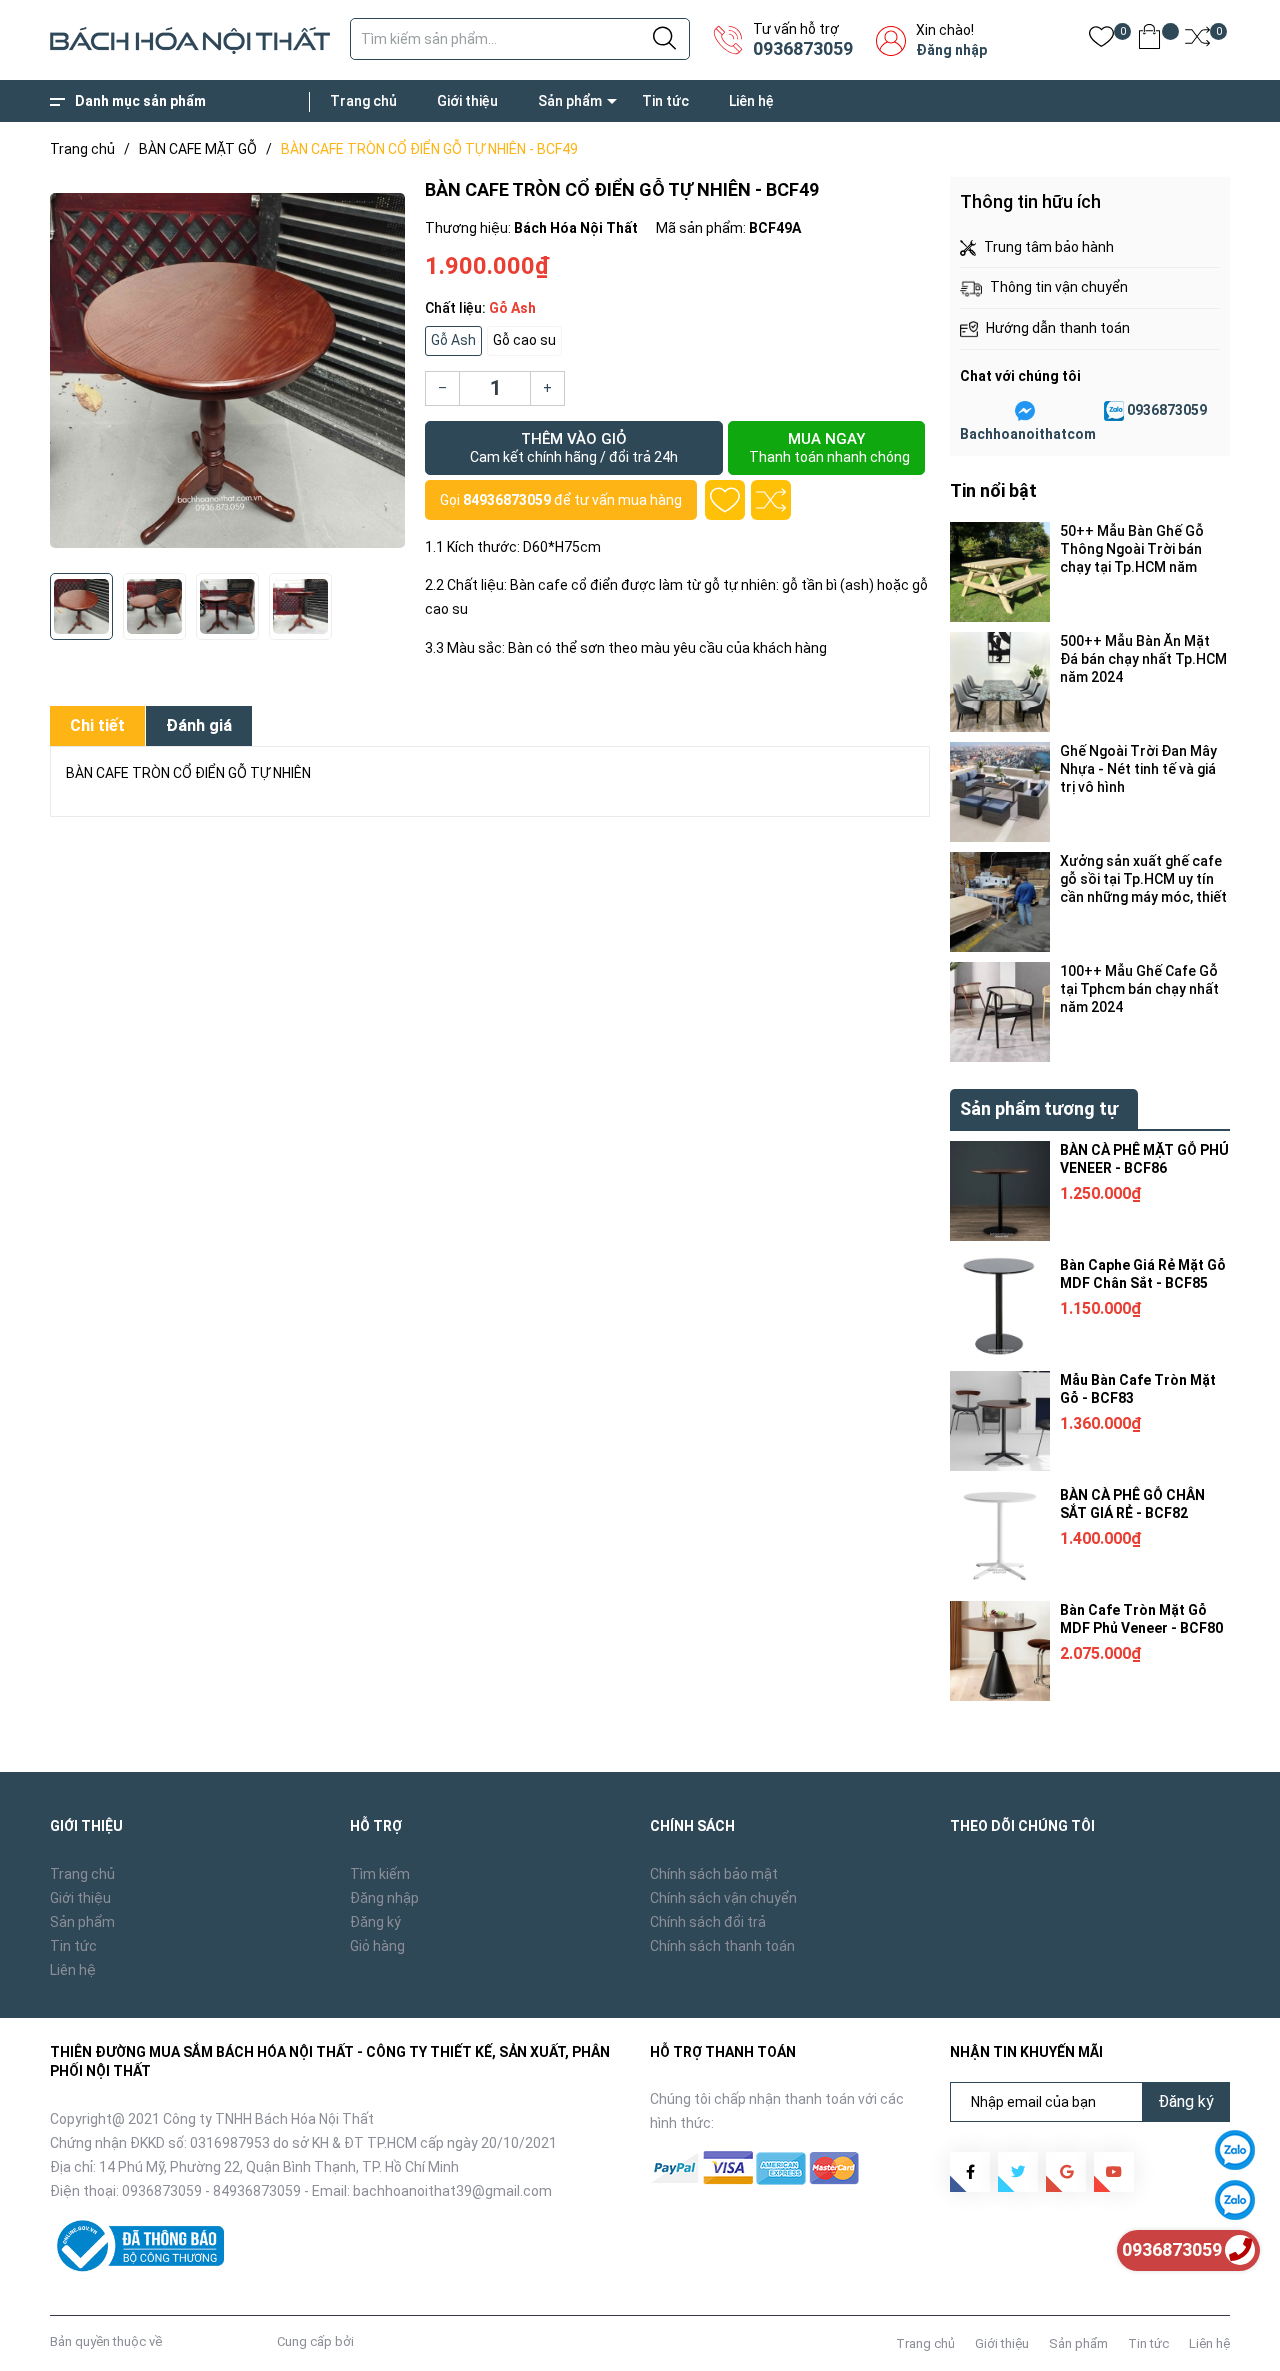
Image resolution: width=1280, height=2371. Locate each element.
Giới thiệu (467, 101)
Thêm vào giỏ (574, 447)
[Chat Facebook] (1025, 411)
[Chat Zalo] (1114, 411)
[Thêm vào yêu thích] (725, 500)
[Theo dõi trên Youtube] (1114, 2172)
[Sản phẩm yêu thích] (1101, 40)
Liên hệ (751, 101)
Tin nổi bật (993, 490)
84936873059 (507, 500)
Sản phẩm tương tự (1039, 1108)
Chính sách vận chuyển (723, 1898)
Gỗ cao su (524, 340)
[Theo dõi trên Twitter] (1018, 2172)
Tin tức (665, 101)
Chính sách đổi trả (708, 1922)
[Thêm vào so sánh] (771, 500)
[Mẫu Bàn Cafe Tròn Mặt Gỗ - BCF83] (1000, 1421)
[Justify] (664, 39)
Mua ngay (829, 447)
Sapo (373, 2341)
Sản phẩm (570, 101)
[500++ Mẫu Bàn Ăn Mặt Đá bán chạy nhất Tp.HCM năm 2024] (1000, 682)
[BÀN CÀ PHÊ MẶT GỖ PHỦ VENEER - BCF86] (1000, 1191)
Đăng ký (375, 1922)
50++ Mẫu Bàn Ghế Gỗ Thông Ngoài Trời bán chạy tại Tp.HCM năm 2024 (1132, 549)
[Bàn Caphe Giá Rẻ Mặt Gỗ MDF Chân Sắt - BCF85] (1000, 1306)
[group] (227, 370)
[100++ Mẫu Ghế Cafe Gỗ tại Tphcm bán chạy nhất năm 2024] (1000, 1012)
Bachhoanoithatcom (1028, 434)
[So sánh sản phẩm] (1197, 40)
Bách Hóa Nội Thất (219, 2341)
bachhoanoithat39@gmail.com (452, 2191)
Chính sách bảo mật (714, 1874)
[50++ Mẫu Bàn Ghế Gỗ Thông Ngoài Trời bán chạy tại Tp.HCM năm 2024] (1000, 572)
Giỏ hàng (377, 1946)
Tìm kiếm (380, 1874)
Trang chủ (363, 101)
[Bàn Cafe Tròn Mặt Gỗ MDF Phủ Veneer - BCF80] (1000, 1651)
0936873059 (803, 48)
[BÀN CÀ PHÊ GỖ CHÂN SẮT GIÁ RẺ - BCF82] (1000, 1536)
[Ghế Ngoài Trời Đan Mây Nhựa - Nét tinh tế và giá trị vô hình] (1000, 792)
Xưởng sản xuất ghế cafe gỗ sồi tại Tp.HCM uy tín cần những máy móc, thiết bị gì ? (1143, 879)
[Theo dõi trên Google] (1066, 2172)
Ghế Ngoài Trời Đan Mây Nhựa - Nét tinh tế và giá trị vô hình (1138, 769)
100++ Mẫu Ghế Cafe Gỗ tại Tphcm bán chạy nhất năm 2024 (1139, 989)
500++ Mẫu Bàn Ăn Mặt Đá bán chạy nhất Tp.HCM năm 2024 (1143, 659)
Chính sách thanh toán (722, 1946)
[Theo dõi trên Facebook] (970, 2172)
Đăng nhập (951, 50)
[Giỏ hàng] (1149, 40)
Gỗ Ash (453, 340)
